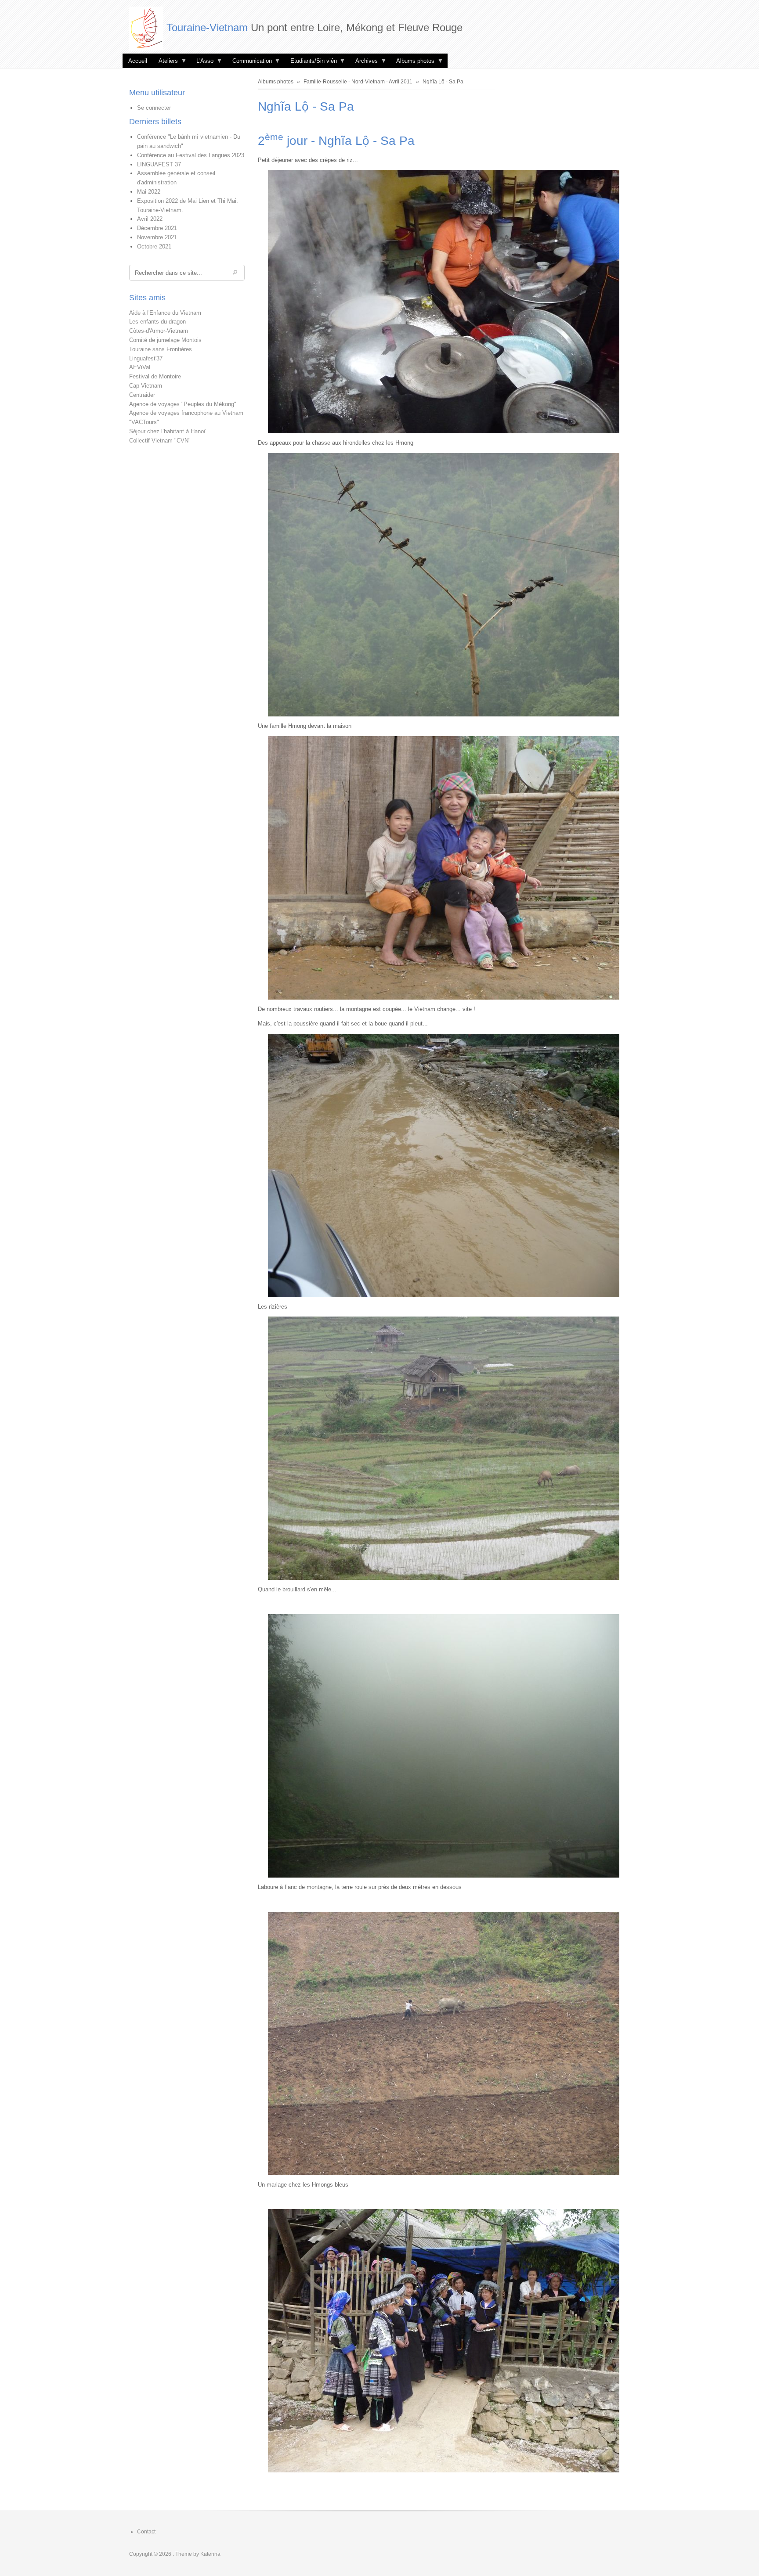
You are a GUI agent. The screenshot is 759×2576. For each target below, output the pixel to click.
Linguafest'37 (146, 358)
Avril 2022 (150, 219)
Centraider (142, 395)
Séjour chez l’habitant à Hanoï (167, 431)
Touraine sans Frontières (161, 349)
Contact (146, 2532)
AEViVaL (141, 367)
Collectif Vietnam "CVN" (160, 441)
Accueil (138, 61)
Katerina (210, 2554)
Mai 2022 (149, 192)
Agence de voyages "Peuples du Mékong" (183, 404)
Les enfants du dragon (157, 322)
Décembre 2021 (157, 228)
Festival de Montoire (155, 376)
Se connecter (154, 108)
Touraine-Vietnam (207, 27)
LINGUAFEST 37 (159, 164)
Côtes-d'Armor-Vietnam (159, 331)
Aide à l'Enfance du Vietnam (165, 313)
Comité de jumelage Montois (165, 340)
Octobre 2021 (154, 246)
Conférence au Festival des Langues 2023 (191, 155)
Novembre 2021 (157, 237)
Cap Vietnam (146, 386)
